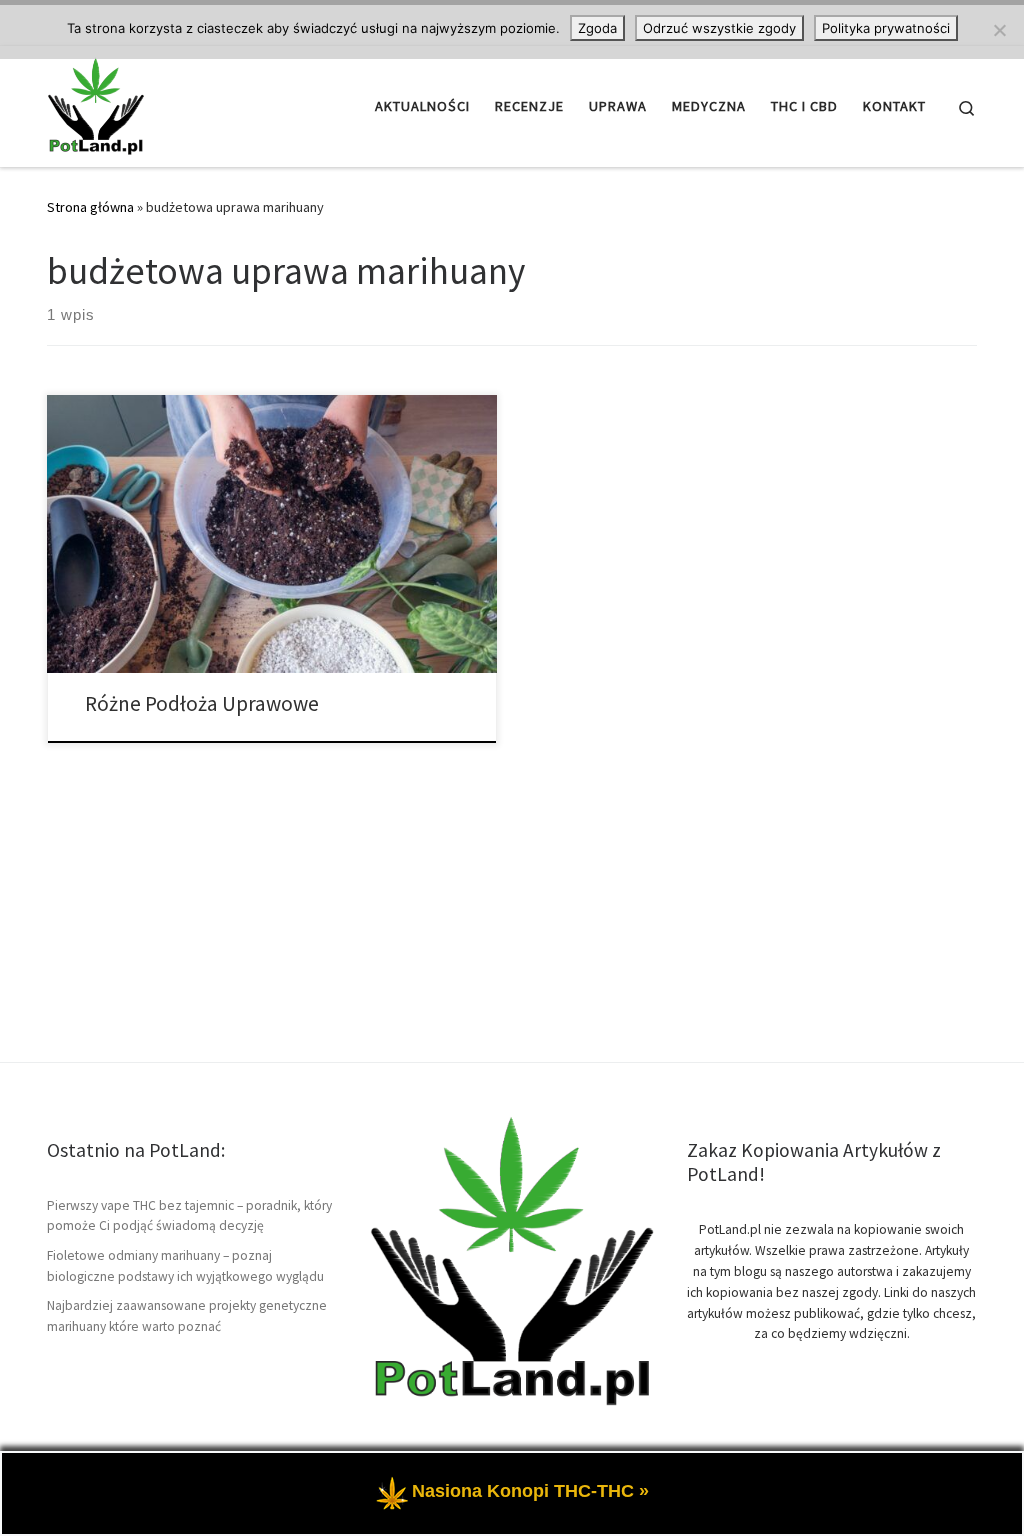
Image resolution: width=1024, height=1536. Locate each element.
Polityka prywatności (886, 28)
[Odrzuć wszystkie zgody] (999, 30)
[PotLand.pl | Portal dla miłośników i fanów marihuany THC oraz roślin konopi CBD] (96, 102)
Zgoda (597, 28)
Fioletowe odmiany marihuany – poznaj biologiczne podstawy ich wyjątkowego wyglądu (185, 1266)
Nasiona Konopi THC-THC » (530, 1491)
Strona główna (90, 207)
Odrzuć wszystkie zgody (719, 28)
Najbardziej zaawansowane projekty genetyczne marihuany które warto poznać (187, 1316)
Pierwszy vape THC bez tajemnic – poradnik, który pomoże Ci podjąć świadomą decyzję (189, 1216)
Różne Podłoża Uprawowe (202, 703)
